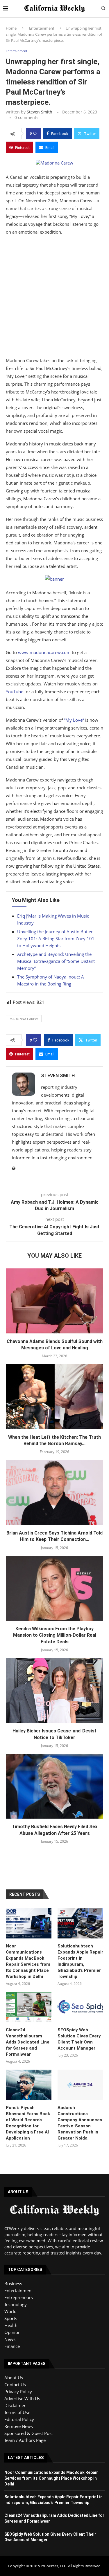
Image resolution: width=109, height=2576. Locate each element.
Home (11, 28)
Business (13, 2283)
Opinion (12, 2332)
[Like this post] (35, 133)
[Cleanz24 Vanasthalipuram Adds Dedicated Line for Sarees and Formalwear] (29, 2007)
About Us (14, 2378)
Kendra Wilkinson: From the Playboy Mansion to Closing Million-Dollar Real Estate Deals (55, 1635)
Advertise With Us (22, 2398)
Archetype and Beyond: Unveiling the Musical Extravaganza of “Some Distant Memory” (56, 961)
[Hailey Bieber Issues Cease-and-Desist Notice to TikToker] (54, 1690)
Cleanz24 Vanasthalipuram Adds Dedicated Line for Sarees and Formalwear (28, 2042)
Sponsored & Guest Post (29, 2433)
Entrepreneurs (19, 2297)
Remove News (19, 2426)
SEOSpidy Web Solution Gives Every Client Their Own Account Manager (79, 2039)
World (10, 2311)
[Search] (103, 9)
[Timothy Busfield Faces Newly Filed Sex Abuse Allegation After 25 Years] (54, 1786)
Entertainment (42, 28)
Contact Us (15, 2384)
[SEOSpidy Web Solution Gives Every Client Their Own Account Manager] (80, 2007)
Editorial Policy (19, 2419)
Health (11, 2325)
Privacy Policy (18, 2391)
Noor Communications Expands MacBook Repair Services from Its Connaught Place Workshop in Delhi (28, 1961)
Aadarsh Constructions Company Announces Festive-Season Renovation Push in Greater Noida (80, 2123)
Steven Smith (40, 112)
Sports (11, 2318)
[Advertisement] (54, 298)
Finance (12, 2346)
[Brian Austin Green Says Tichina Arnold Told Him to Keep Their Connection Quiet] (54, 1492)
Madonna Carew (24, 1019)
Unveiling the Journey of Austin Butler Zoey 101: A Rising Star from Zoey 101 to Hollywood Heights (56, 938)
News (10, 2339)
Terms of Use (17, 2412)
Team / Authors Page (25, 2440)
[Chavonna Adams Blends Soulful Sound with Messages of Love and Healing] (54, 1301)
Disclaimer (15, 2405)
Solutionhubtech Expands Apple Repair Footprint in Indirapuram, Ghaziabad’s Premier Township (80, 1961)
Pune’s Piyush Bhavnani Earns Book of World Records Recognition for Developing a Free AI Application (28, 2123)
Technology (16, 2304)
